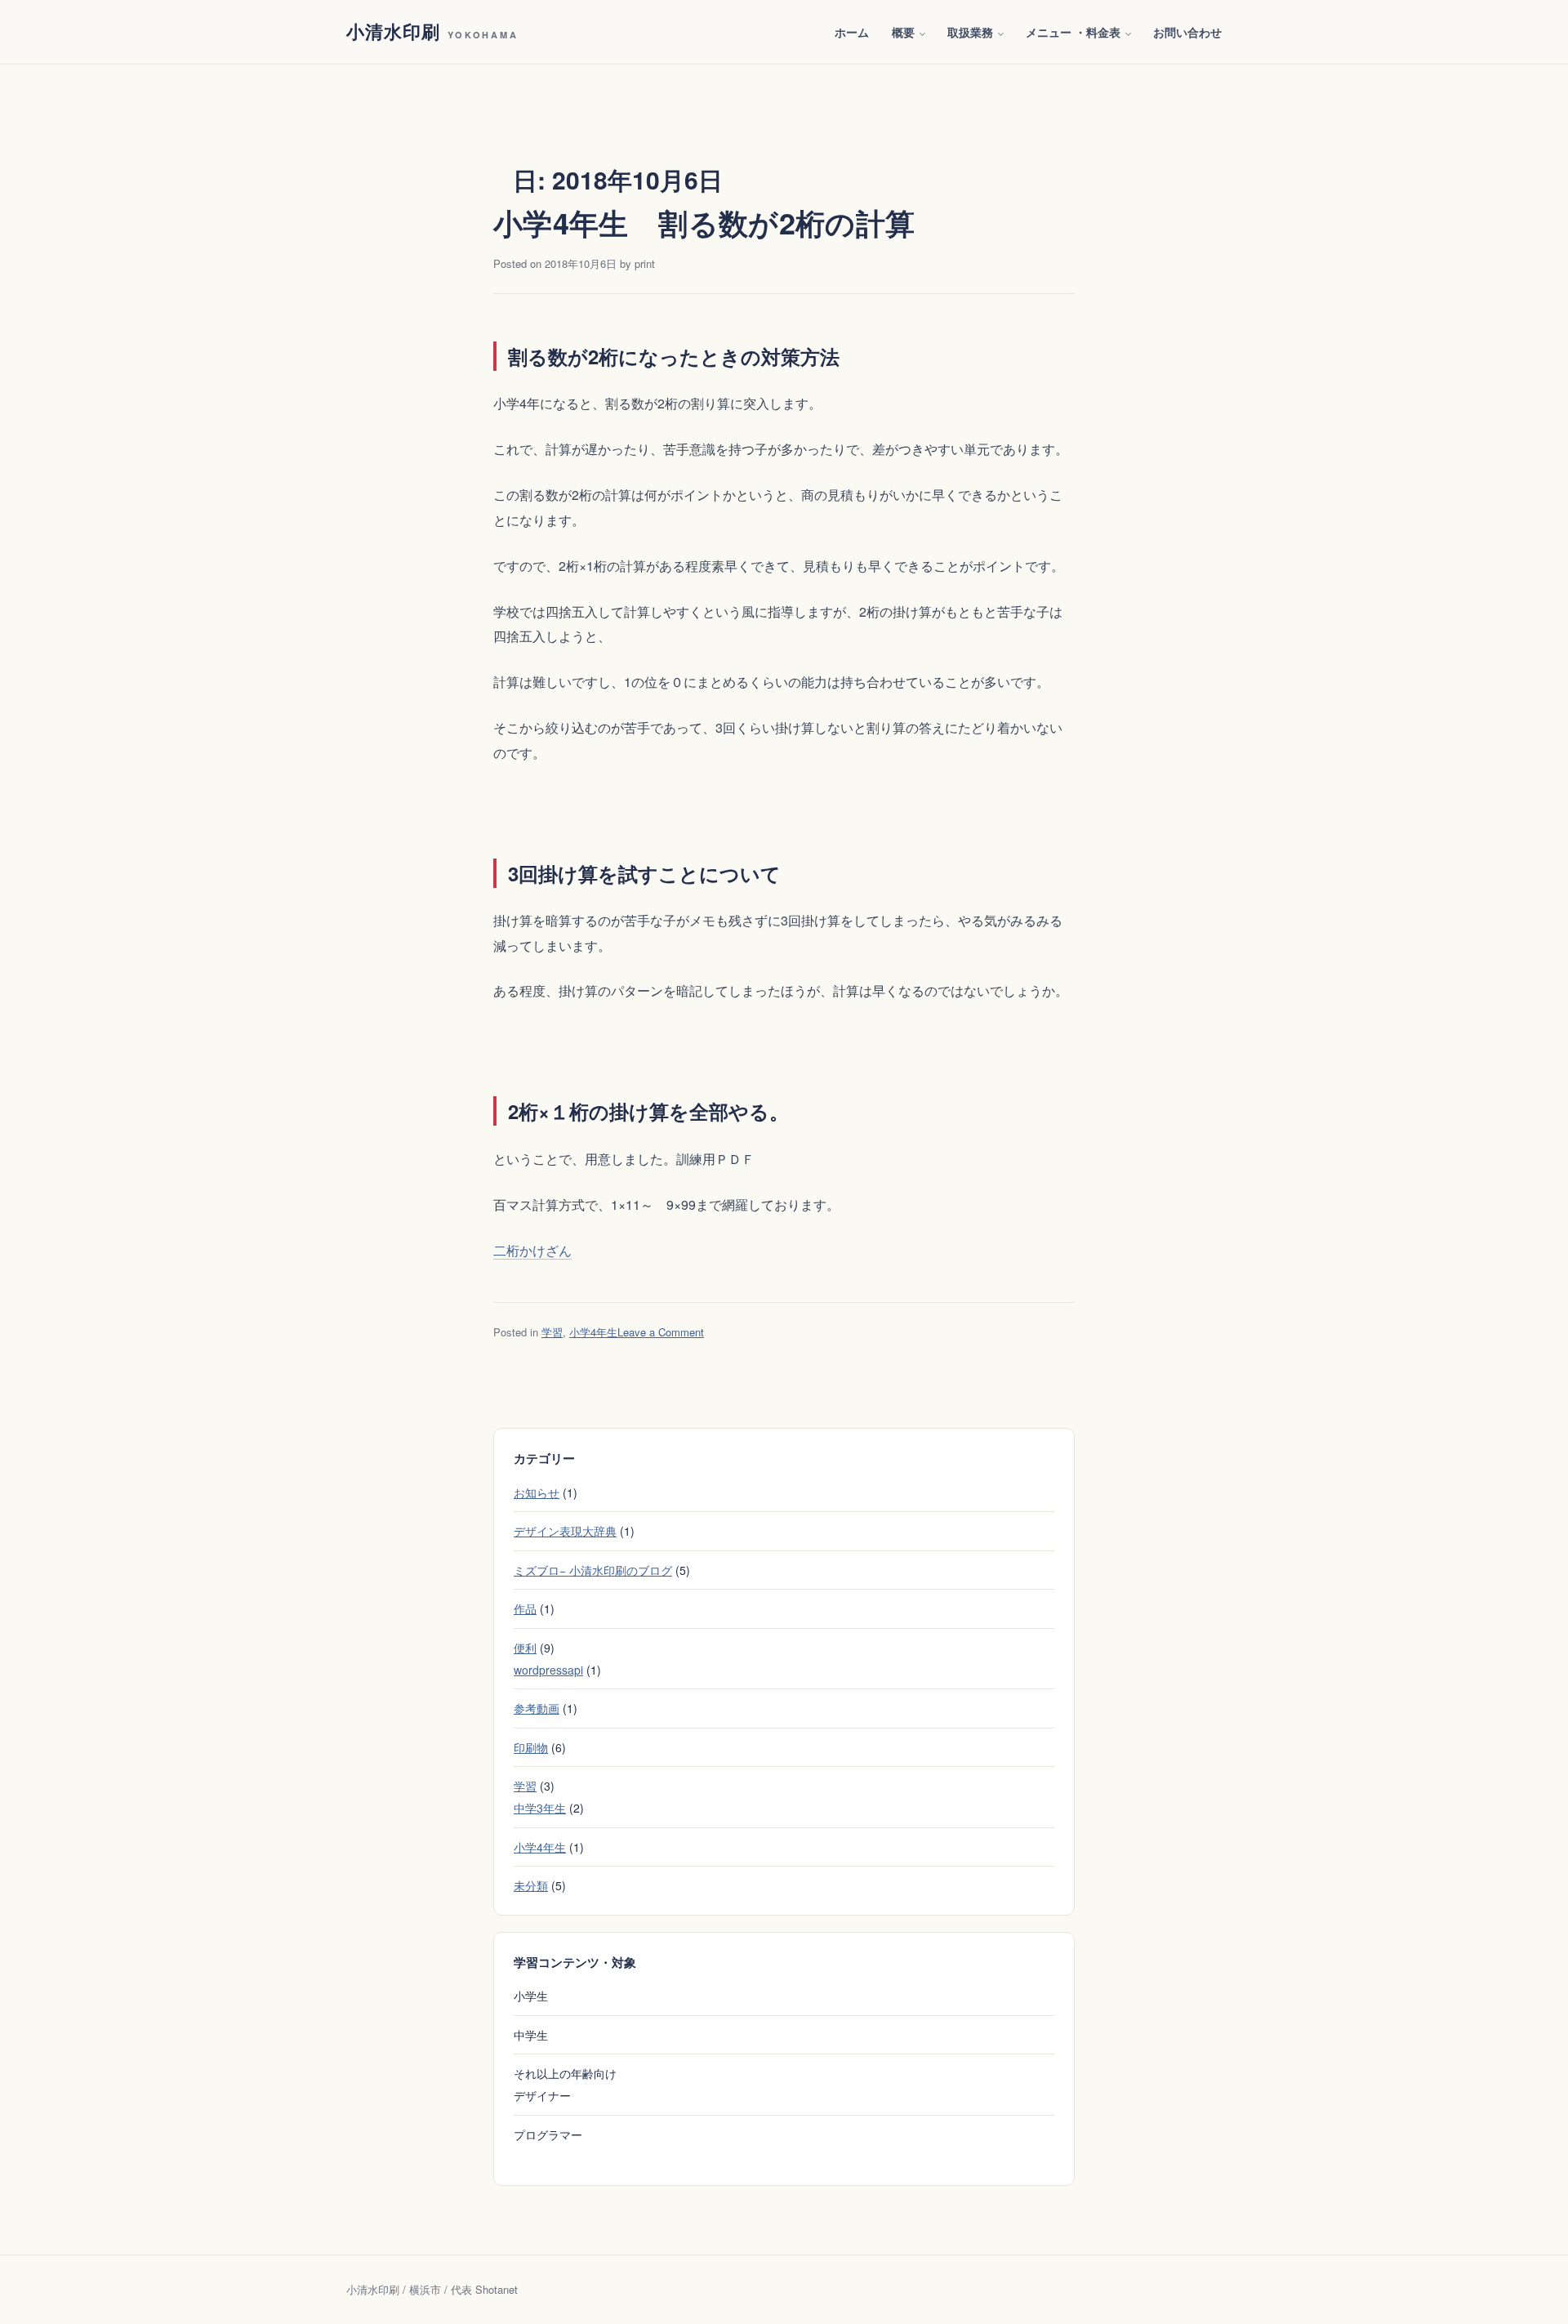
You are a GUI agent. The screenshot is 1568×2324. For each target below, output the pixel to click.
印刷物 (531, 1747)
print (645, 263)
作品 (525, 1608)
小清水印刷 (432, 31)
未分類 (531, 1885)
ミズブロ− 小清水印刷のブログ (593, 1570)
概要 (903, 32)
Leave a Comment (661, 1332)
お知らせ (537, 1492)
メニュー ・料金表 (1073, 32)
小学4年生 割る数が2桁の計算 (704, 222)
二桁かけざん (532, 1250)
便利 (525, 1648)
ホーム (852, 32)
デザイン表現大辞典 (565, 1531)
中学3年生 (540, 1808)
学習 (552, 1332)
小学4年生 (593, 1332)
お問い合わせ (1187, 32)
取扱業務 (970, 32)
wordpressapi (548, 1670)
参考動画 (537, 1708)
